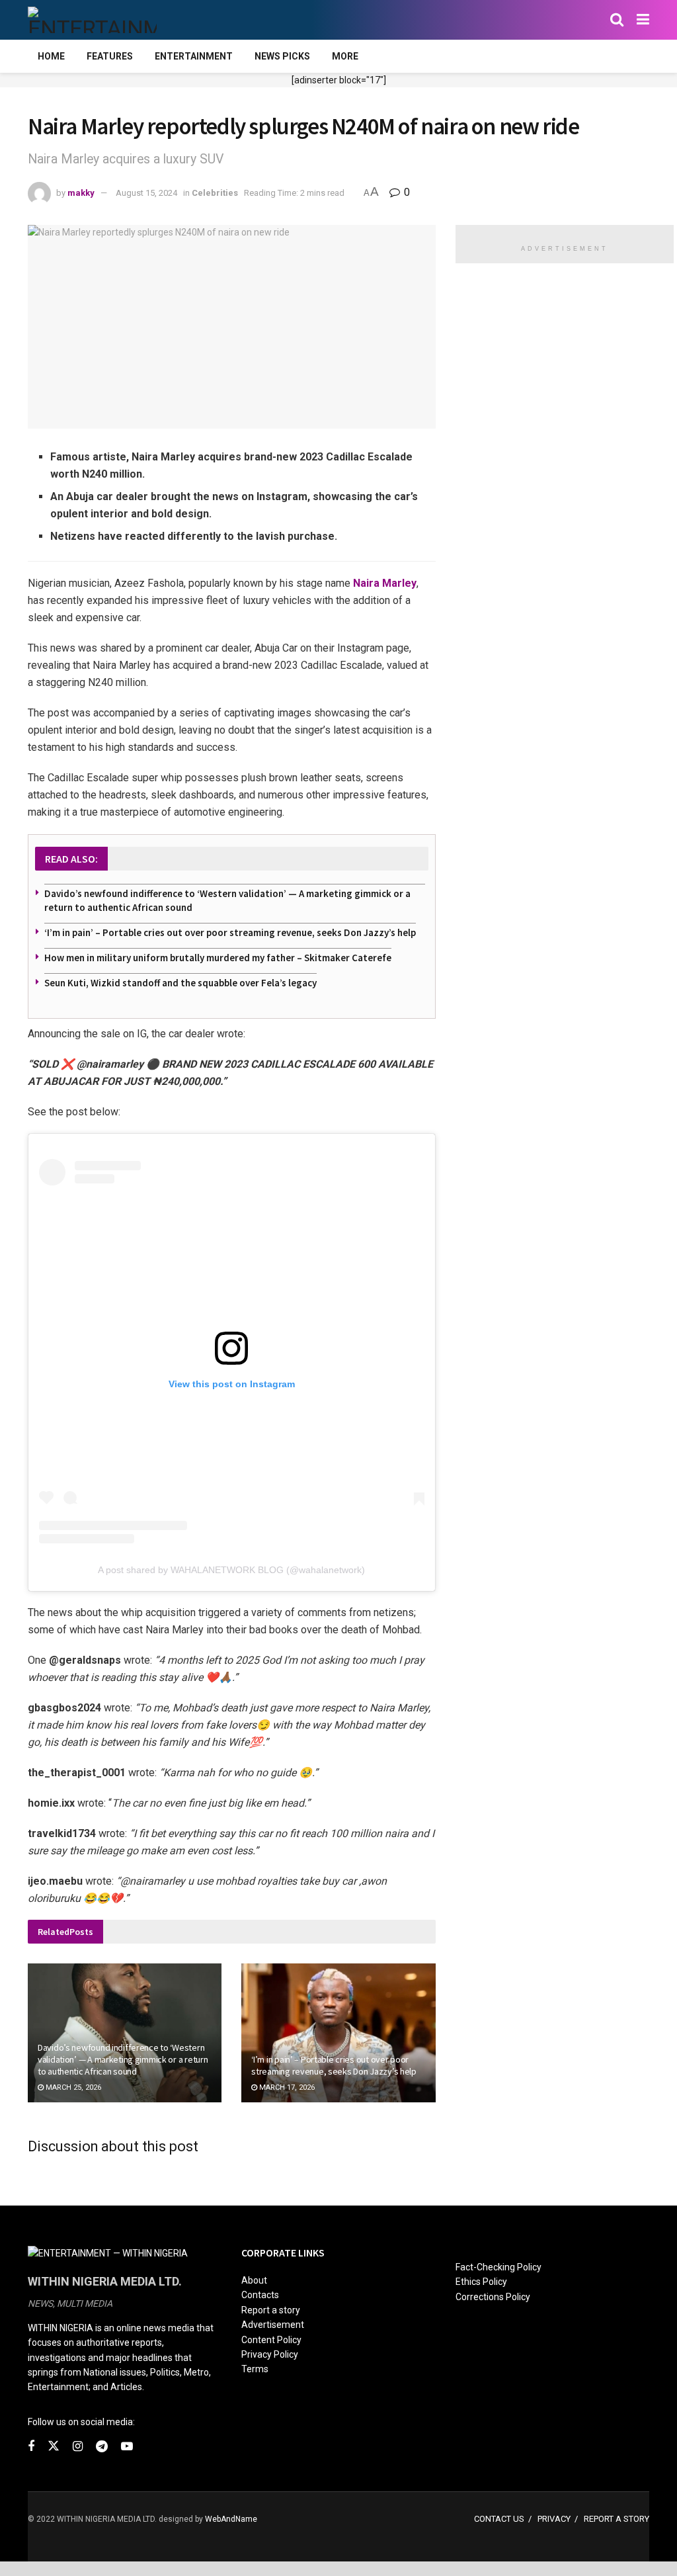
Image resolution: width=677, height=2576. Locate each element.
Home (51, 56)
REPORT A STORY (617, 2519)
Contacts (260, 2295)
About (254, 2280)
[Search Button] (617, 20)
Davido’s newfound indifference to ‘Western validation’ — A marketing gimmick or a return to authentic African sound (123, 2059)
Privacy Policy (270, 2354)
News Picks (282, 56)
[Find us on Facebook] (31, 2447)
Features (110, 56)
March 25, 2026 (72, 2087)
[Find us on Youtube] (127, 2447)
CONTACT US (499, 2519)
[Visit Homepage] (92, 20)
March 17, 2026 (286, 2087)
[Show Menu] (643, 20)
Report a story (271, 2310)
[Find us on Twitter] (54, 2446)
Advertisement (273, 2325)
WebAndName (231, 2519)
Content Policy (271, 2340)
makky (81, 193)
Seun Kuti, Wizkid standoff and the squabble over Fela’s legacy (180, 983)
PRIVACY (554, 2519)
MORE (345, 56)
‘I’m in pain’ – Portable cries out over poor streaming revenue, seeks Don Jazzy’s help (230, 932)
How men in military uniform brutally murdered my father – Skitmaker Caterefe (218, 958)
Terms (255, 2369)
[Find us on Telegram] (102, 2447)
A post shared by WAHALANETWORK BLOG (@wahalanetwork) (231, 1570)
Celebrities (215, 193)
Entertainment (194, 56)
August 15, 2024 (146, 193)
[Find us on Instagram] (78, 2447)
